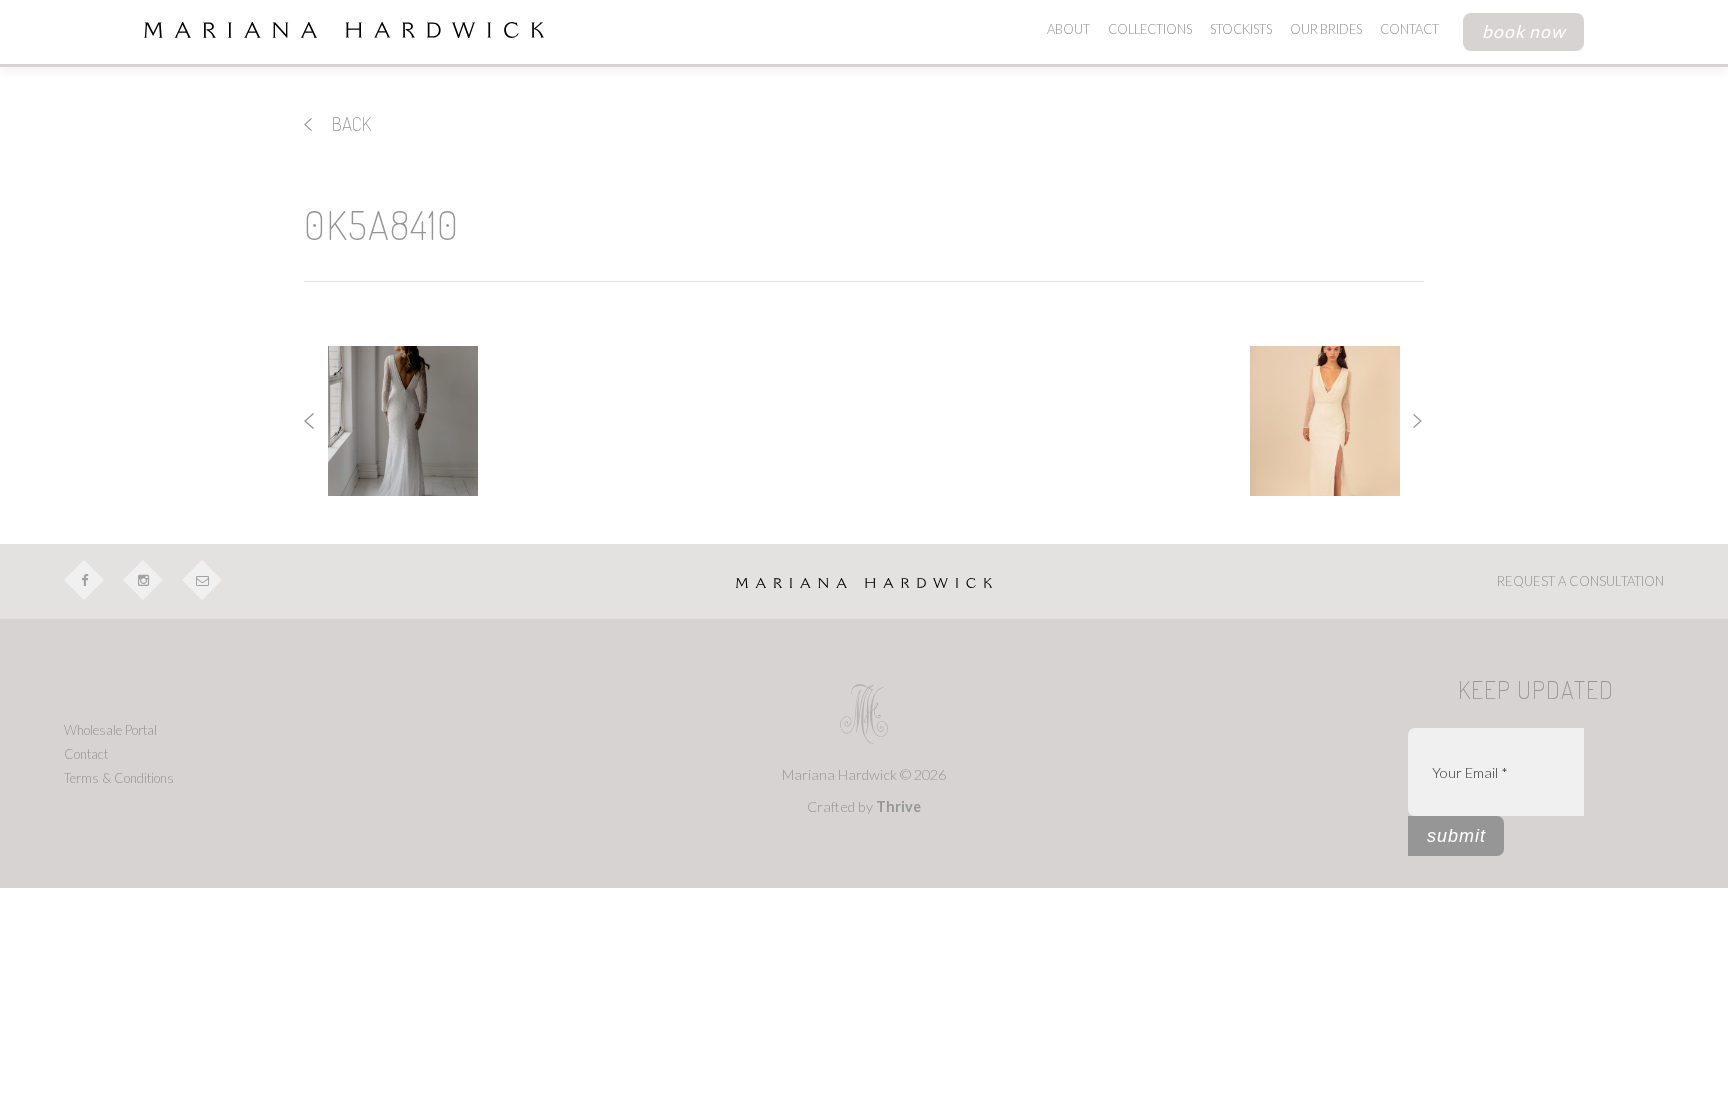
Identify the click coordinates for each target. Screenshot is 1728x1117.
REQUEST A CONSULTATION (1580, 581)
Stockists (1241, 29)
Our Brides (1326, 29)
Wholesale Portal (110, 730)
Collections (1150, 29)
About (1068, 29)
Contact (1409, 29)
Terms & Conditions (119, 778)
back (349, 123)
